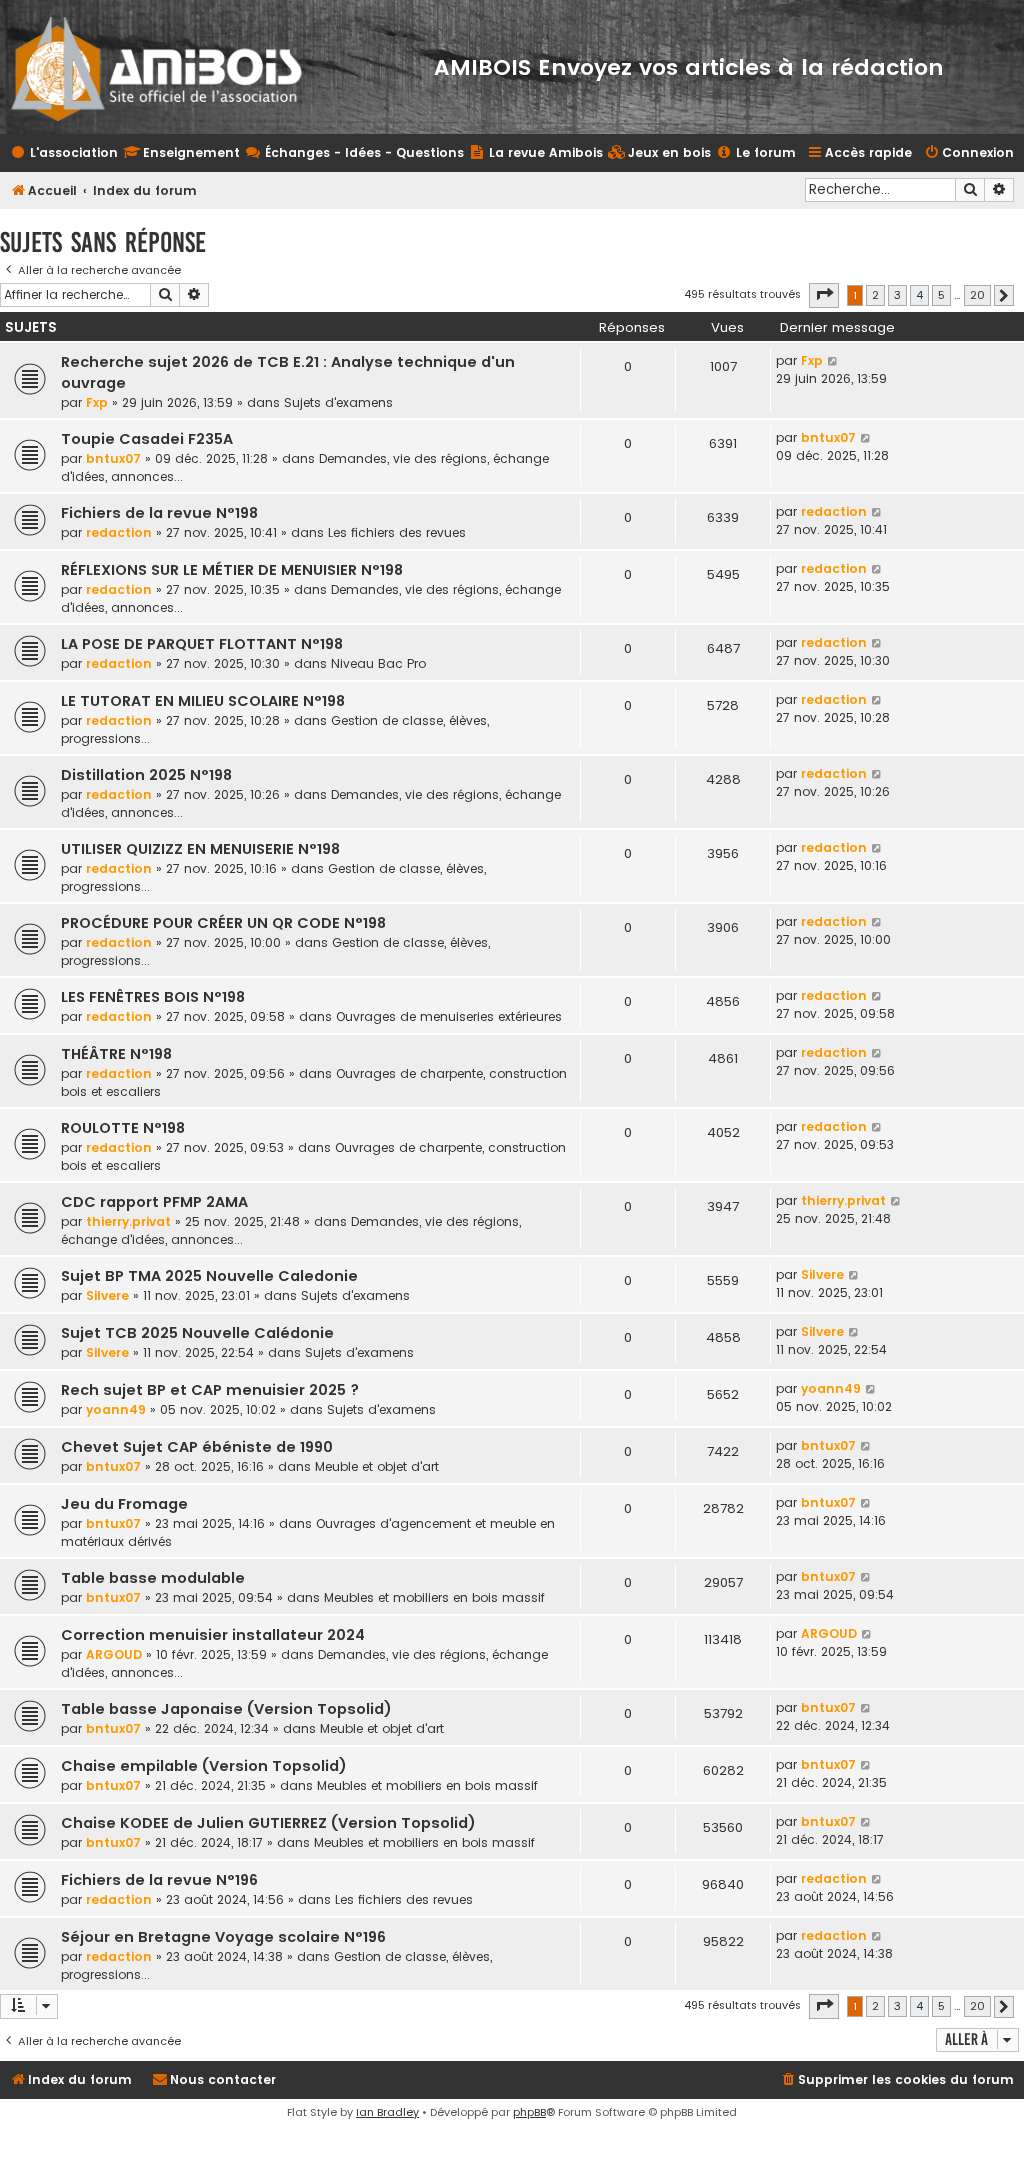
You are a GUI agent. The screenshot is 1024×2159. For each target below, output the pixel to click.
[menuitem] (659, 153)
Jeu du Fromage (124, 1504)
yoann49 (116, 1409)
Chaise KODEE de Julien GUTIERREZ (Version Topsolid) (268, 1823)
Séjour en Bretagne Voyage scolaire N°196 (223, 1937)
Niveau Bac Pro (378, 663)
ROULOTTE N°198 (123, 1128)
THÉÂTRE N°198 (116, 1054)
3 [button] (897, 295)
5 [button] (941, 295)
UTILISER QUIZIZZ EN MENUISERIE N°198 (200, 849)
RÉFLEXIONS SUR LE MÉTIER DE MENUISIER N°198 (232, 570)
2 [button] (875, 295)
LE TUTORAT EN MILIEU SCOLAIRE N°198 (203, 701)
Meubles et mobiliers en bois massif (434, 1597)
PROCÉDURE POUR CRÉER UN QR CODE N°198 (223, 923)
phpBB (529, 2112)
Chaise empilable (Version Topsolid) (204, 1766)
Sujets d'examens (338, 402)
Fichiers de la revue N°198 (159, 513)
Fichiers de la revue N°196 (159, 1880)
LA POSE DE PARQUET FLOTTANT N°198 (202, 644)
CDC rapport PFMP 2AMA (154, 1202)
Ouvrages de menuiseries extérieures (449, 1016)
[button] (824, 295)
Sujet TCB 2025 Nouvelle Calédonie (197, 1333)
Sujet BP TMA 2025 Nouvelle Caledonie (209, 1276)
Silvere (107, 1295)
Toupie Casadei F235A (147, 439)
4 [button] (919, 295)
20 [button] (977, 295)
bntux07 (113, 458)
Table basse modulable (153, 1578)
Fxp (97, 402)
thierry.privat (128, 1221)
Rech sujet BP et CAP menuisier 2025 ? (210, 1390)
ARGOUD (114, 1654)
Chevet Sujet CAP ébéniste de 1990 (197, 1447)
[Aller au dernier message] (833, 361)
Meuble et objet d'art (377, 1466)
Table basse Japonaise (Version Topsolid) (226, 1709)
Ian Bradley (387, 2112)
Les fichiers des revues (397, 532)
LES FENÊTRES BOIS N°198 (153, 997)
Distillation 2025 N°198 (146, 775)
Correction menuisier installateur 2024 (213, 1635)
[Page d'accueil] (169, 67)
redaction (119, 532)
